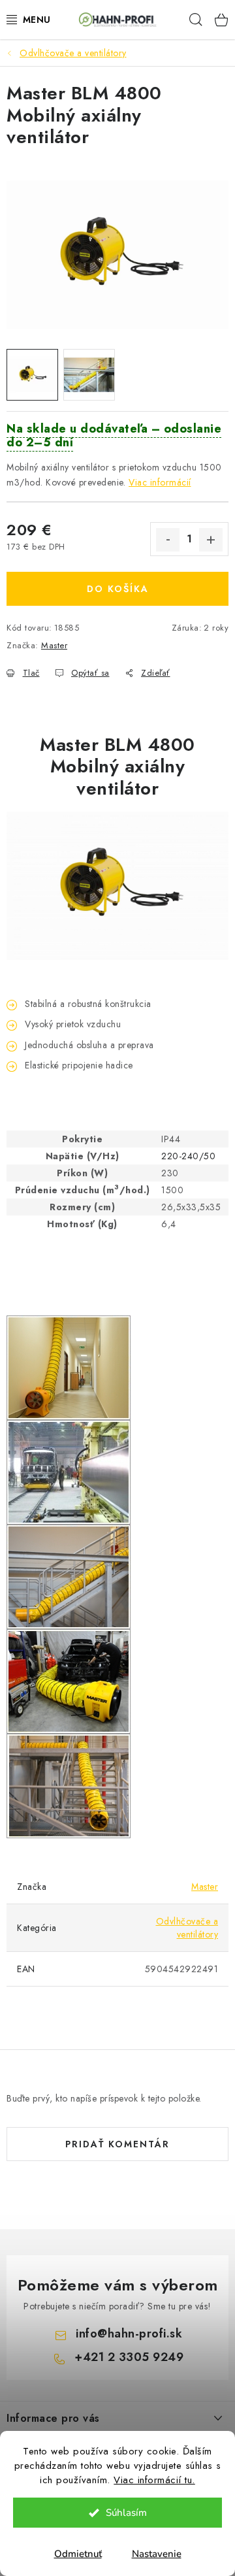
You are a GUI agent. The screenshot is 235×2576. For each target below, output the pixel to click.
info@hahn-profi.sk (129, 2334)
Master (54, 645)
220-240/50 (188, 1156)
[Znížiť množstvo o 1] (168, 540)
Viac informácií (160, 482)
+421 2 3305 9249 (129, 2357)
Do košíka (118, 589)
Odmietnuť (78, 2554)
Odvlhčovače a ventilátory (187, 1928)
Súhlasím (126, 2513)
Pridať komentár (117, 2144)
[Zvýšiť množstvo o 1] (211, 540)
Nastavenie (157, 2554)
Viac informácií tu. (154, 2480)
